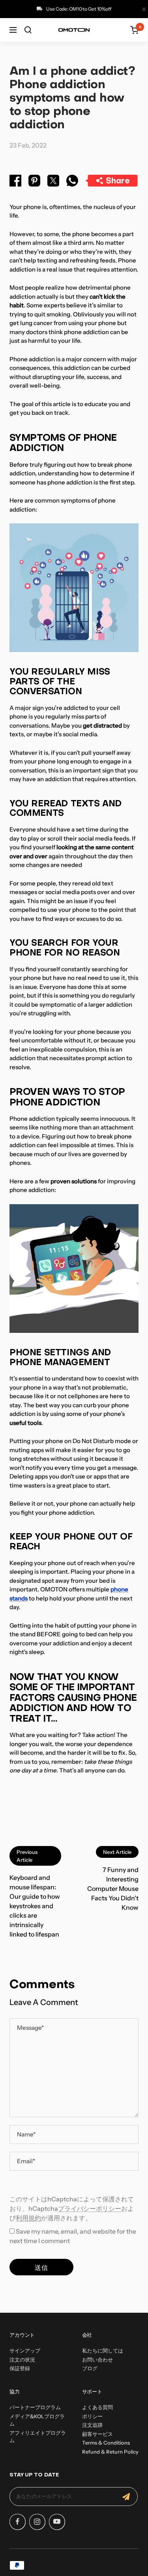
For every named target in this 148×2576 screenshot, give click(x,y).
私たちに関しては (103, 2351)
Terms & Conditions (106, 2443)
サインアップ (25, 2351)
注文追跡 (92, 2425)
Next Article (117, 1852)
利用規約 (28, 2218)
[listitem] (15, 182)
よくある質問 (97, 2407)
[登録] (126, 2497)
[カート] (134, 30)
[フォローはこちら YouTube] (57, 2522)
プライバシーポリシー (90, 2208)
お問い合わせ (97, 2360)
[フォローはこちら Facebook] (17, 2522)
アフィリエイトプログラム (38, 2437)
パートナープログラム (35, 2407)
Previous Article (27, 1856)
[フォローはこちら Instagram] (37, 2522)
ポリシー (92, 2416)
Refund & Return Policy (110, 2452)
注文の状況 (22, 2360)
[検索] (28, 30)
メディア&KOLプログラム (37, 2420)
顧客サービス (97, 2434)
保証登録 (20, 2368)
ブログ (90, 2368)
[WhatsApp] (72, 182)
